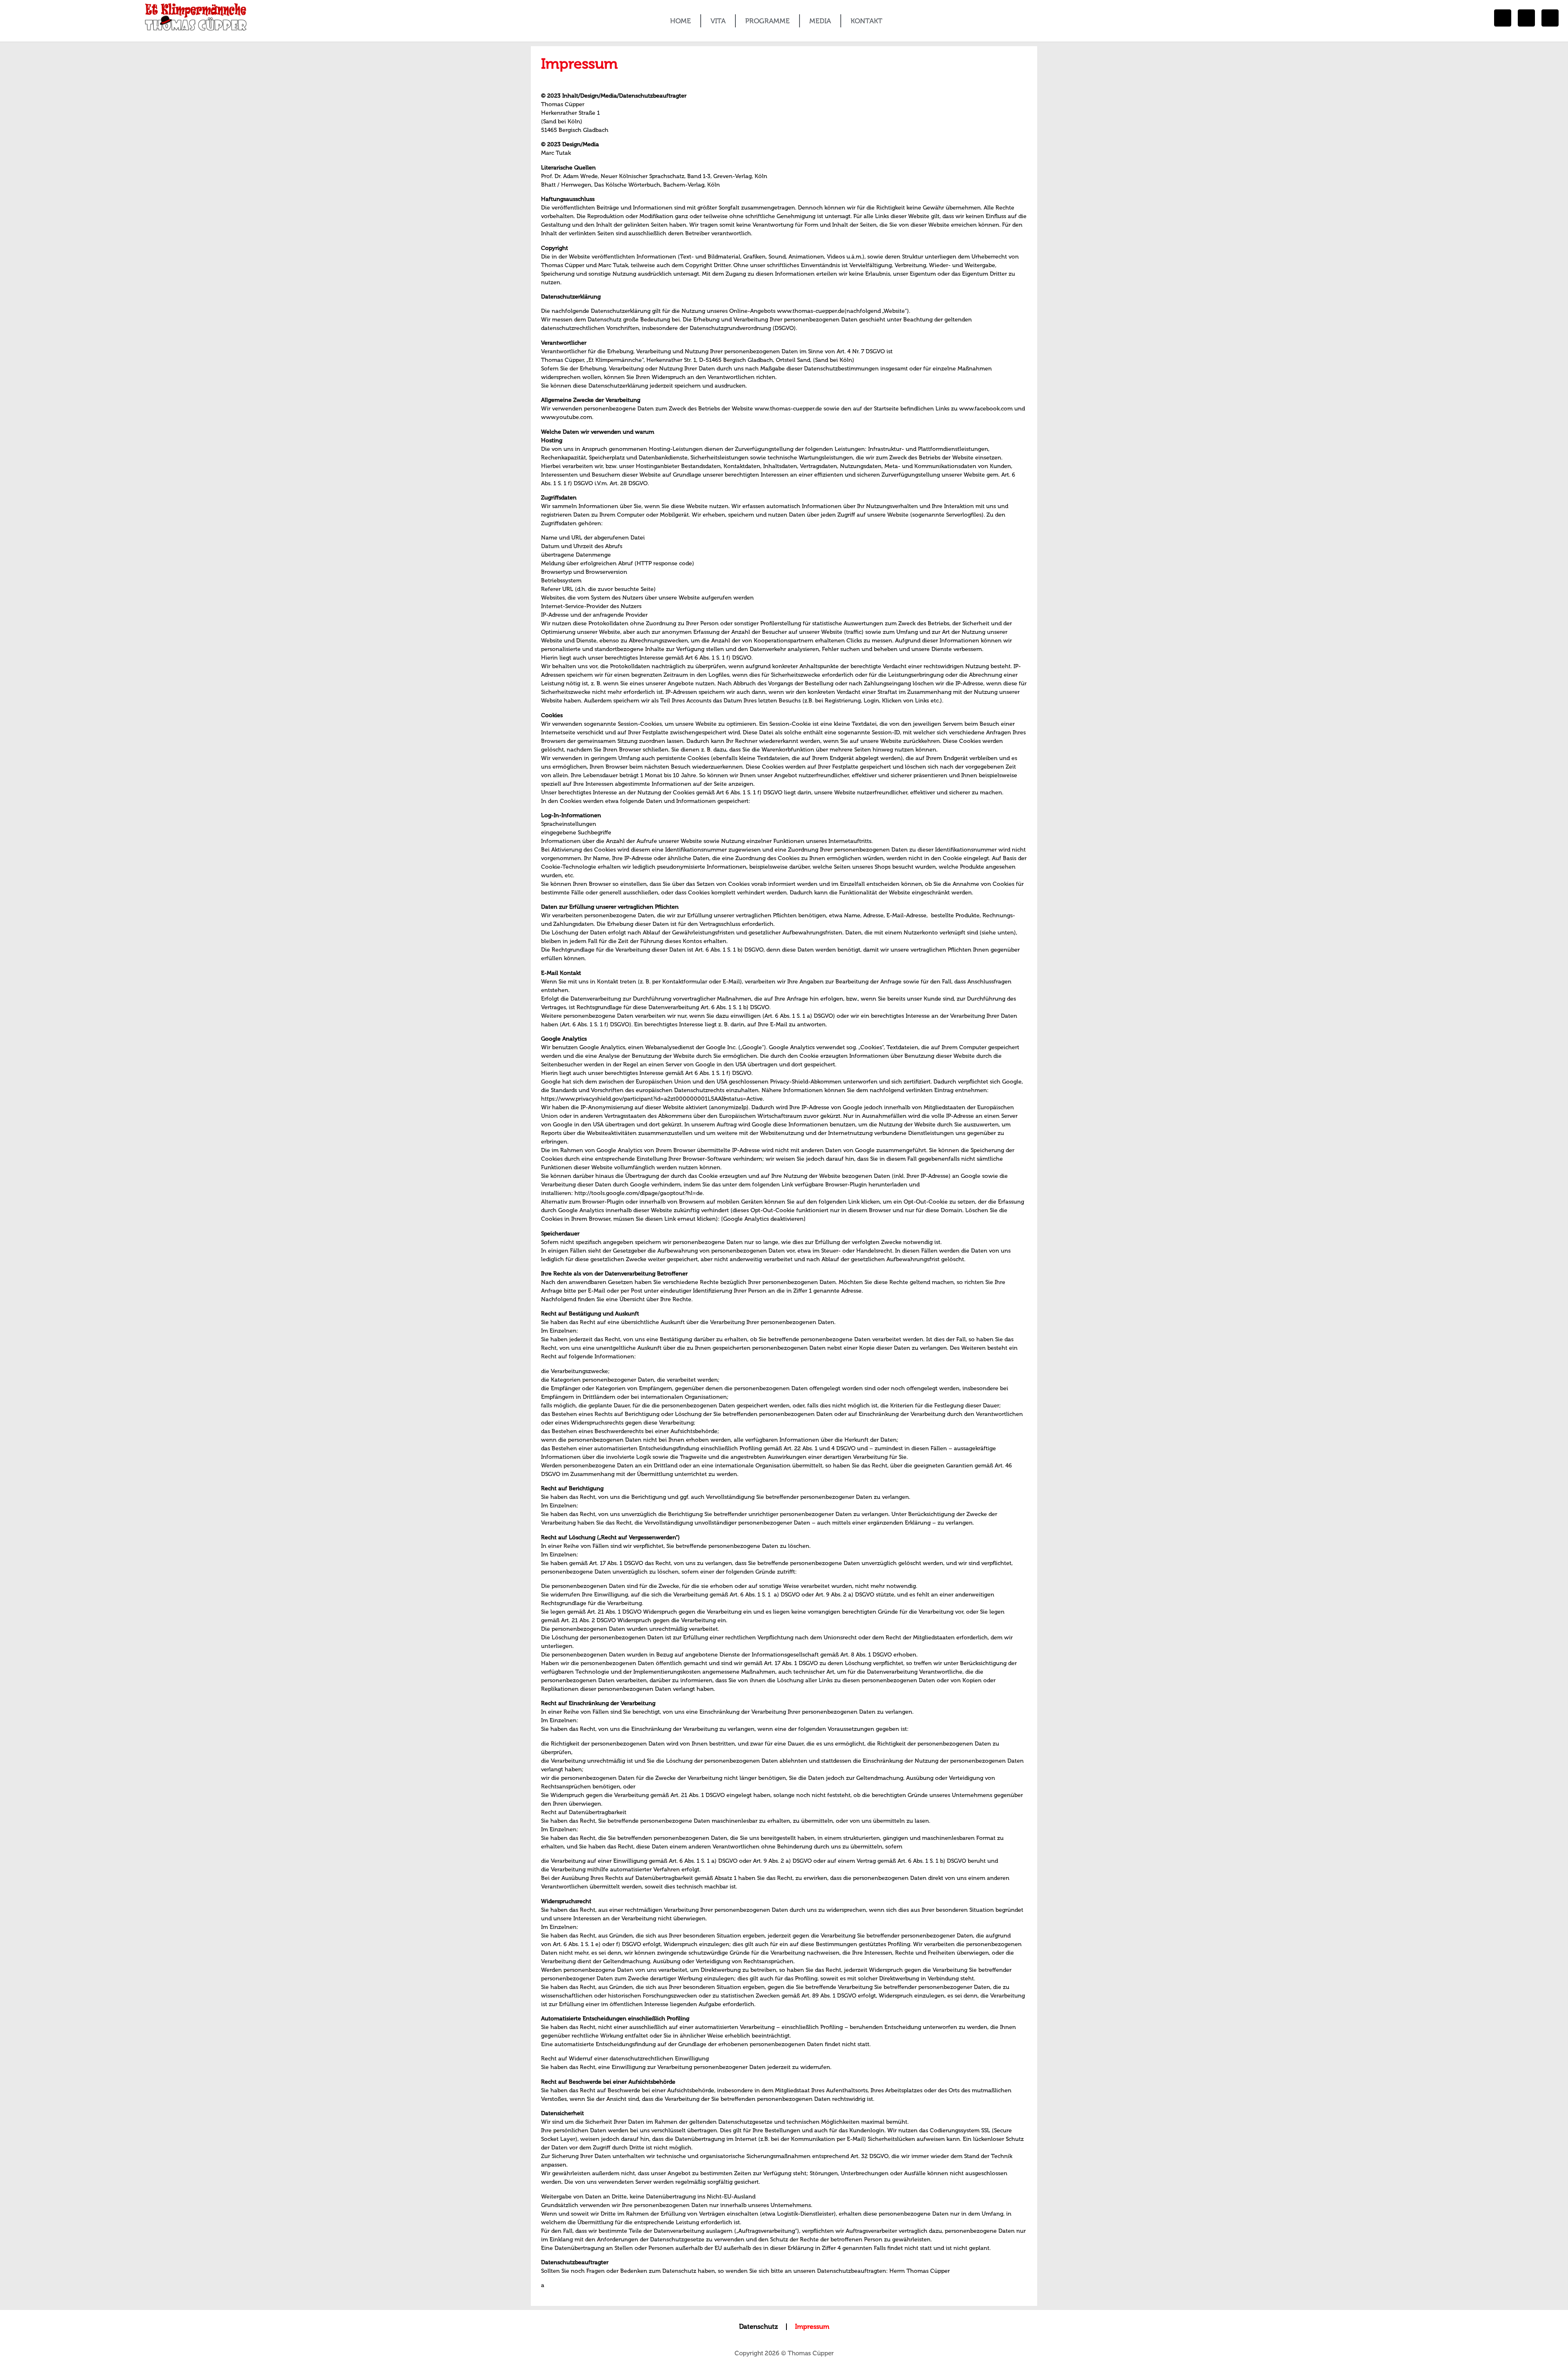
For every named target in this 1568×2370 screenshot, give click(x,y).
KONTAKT (866, 21)
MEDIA (820, 21)
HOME (680, 21)
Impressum (812, 2327)
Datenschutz (758, 2327)
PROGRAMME (767, 21)
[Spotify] (1550, 18)
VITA (718, 21)
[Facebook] (1503, 18)
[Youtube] (1526, 18)
